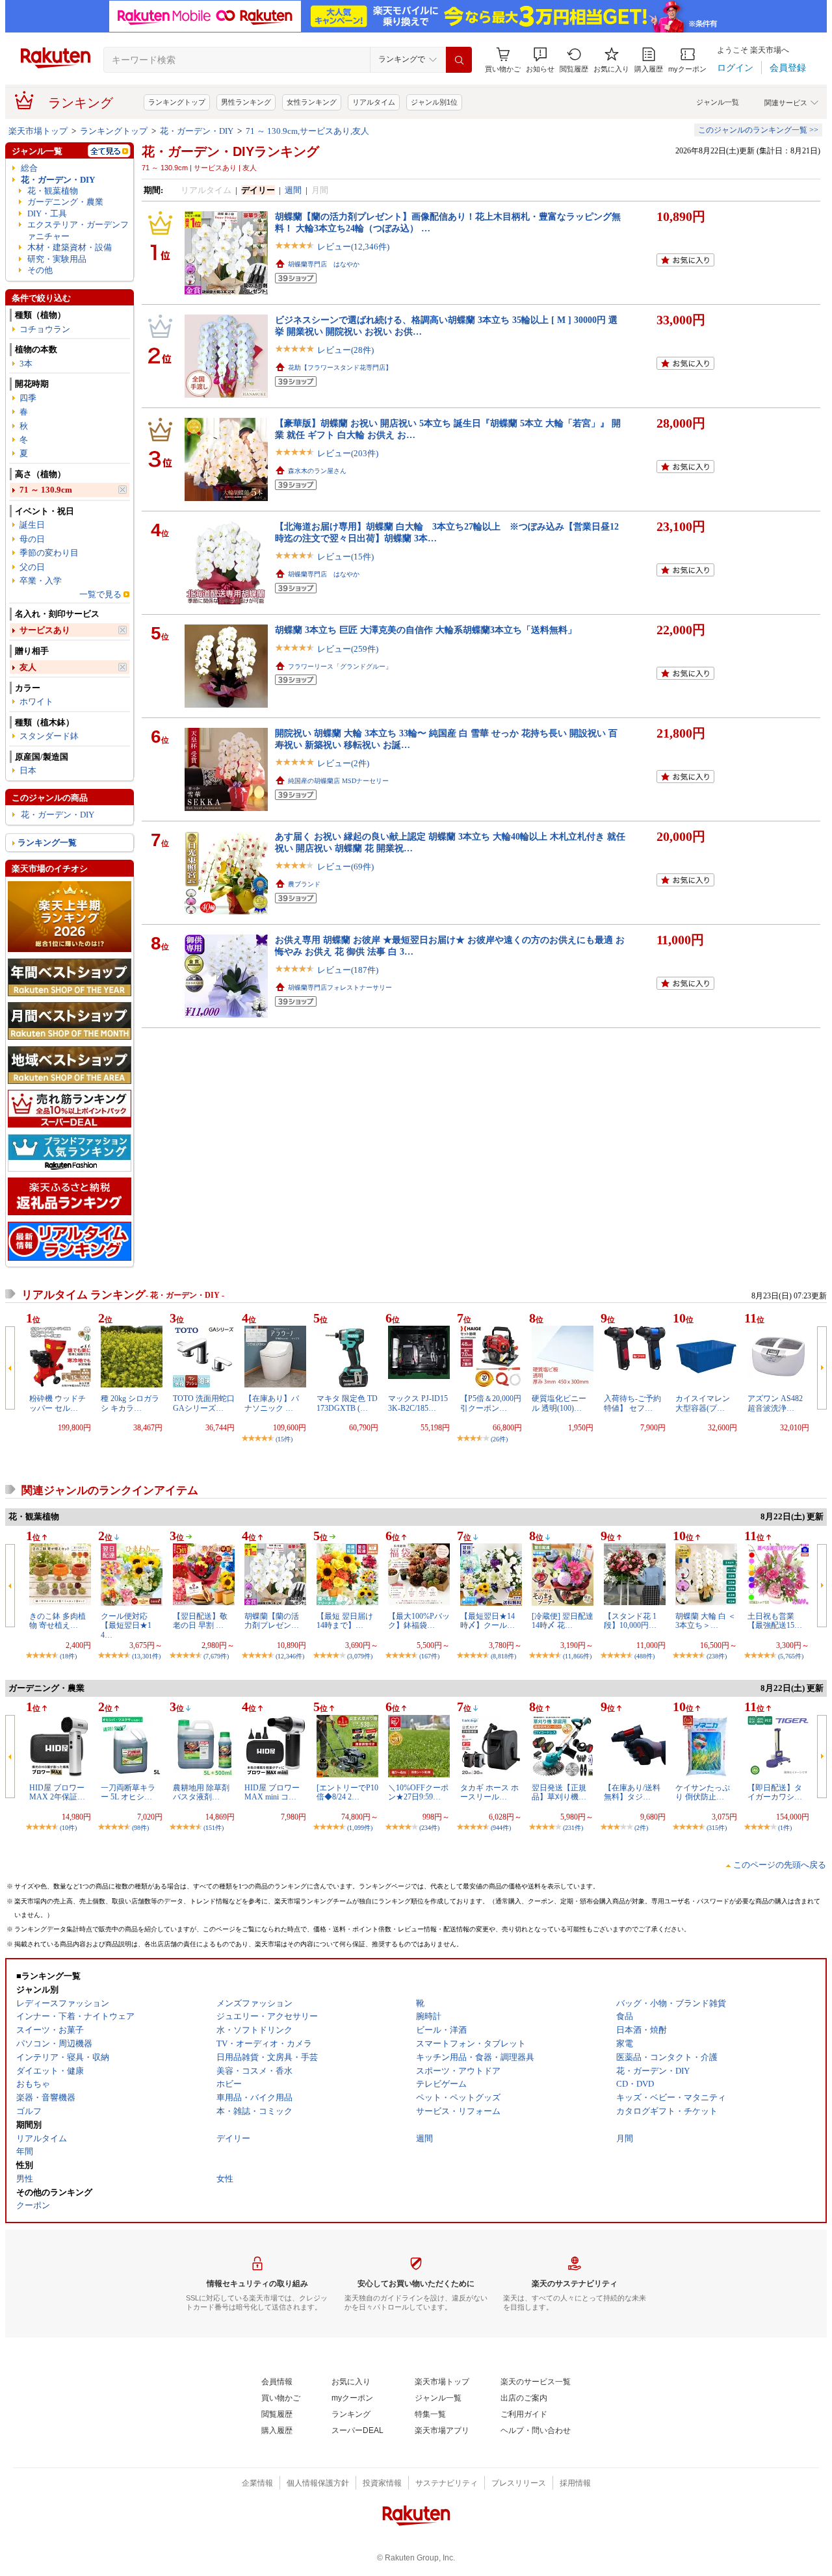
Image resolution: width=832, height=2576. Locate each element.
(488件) (644, 1656)
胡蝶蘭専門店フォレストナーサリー (340, 987)
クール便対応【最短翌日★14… (126, 1626)
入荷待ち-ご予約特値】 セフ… (632, 1403)
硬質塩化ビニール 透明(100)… (559, 1403)
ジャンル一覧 (718, 102)
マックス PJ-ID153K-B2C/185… (418, 1403)
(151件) (214, 1828)
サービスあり (45, 630)
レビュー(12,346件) (353, 247)
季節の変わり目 (49, 553)
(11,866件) (577, 1656)
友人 (28, 667)
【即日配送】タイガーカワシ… (775, 1792)
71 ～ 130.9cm (46, 490)
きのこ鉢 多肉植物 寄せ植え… (58, 1621)
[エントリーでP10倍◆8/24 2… (347, 1792)
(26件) (499, 1439)
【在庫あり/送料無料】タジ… (632, 1792)
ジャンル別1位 (434, 102)
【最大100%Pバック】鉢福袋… (419, 1621)
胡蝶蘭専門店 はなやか (324, 264)
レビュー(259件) (348, 649)
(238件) (717, 1656)
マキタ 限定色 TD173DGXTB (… (347, 1403)
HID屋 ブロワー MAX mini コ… (272, 1792)
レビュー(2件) (343, 763)
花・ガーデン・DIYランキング (230, 151)
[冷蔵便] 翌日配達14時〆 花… (563, 1621)
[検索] (459, 60)
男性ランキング (246, 102)
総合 (29, 168)
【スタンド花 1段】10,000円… (630, 1621)
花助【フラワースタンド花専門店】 (340, 367)
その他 (40, 270)
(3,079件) (360, 1656)
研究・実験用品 (57, 259)
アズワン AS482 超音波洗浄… (775, 1403)
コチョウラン (45, 329)
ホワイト (36, 702)
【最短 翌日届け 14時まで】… (345, 1621)
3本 (26, 364)
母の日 (32, 539)
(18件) (68, 1656)
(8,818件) (503, 1656)
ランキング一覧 (47, 843)
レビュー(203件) (348, 453)
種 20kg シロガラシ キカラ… (130, 1403)
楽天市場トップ (38, 131)
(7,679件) (216, 1656)
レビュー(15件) (345, 557)
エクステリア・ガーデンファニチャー (78, 230)
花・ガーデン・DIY (197, 131)
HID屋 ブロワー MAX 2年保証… (57, 1792)
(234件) (429, 1828)
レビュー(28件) (345, 350)
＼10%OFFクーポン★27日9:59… (418, 1792)
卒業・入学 (41, 581)
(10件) (68, 1828)
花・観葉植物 (53, 191)
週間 (293, 190)
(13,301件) (146, 1656)
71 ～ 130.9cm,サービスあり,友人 (307, 131)
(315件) (717, 1828)
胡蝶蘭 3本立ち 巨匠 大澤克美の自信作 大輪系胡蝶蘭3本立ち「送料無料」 (426, 630)
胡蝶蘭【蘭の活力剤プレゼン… (272, 1621)
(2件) (641, 1828)
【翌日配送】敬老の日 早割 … (200, 1621)
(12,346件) (290, 1656)
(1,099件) (360, 1828)
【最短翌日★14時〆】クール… (487, 1621)
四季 (28, 398)
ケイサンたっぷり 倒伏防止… (703, 1792)
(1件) (785, 1828)
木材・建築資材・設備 (70, 247)
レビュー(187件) (348, 970)
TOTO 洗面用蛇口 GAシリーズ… (204, 1403)
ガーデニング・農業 (65, 202)
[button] (540, 60)
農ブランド (304, 884)
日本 (28, 770)
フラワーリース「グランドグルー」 (340, 666)
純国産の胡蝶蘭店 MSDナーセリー (338, 781)
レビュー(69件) (345, 867)
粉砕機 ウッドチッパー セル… (58, 1403)
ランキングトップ (177, 102)
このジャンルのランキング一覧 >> (758, 130)
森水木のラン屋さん (317, 471)
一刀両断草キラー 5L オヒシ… (128, 1792)
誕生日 (32, 525)
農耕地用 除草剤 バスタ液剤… (201, 1792)
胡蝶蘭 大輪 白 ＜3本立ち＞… (706, 1621)
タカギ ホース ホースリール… (489, 1792)
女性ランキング (312, 102)
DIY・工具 (47, 213)
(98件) (140, 1828)
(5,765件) (791, 1656)
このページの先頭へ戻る (780, 1865)
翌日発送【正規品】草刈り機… (559, 1792)
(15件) (284, 1439)
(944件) (501, 1828)
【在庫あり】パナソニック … (272, 1403)
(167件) (429, 1656)
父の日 (32, 567)
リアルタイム (374, 102)
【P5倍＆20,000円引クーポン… (491, 1403)
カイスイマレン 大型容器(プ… (703, 1403)
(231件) (573, 1828)
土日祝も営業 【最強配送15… (775, 1621)
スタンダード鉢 (49, 736)
